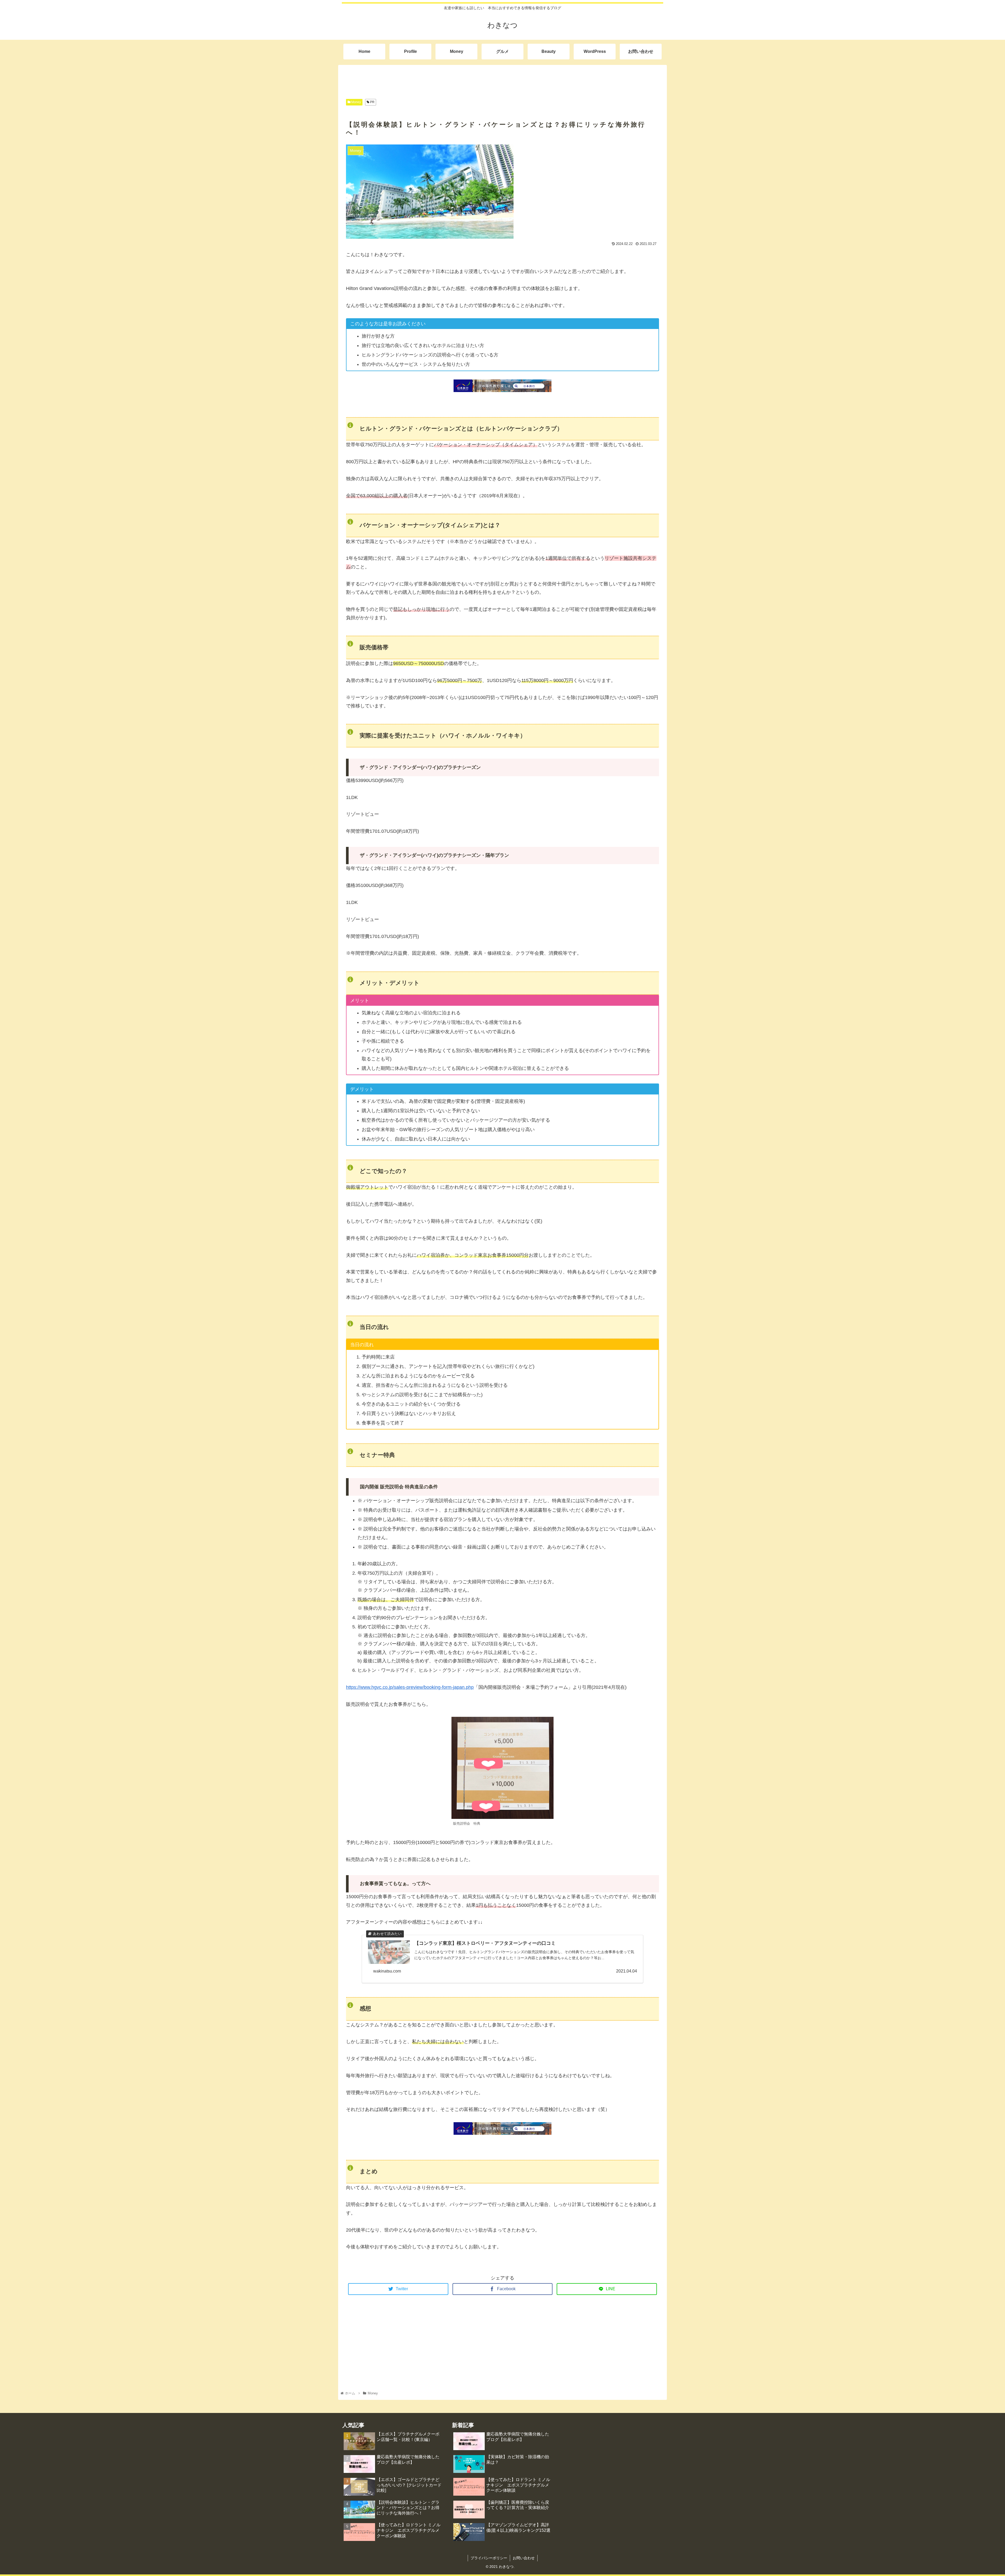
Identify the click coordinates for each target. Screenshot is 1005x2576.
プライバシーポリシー (489, 2558)
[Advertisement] (502, 77)
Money (356, 102)
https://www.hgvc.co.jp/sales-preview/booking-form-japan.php (410, 1687)
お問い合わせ (524, 2558)
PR (372, 102)
